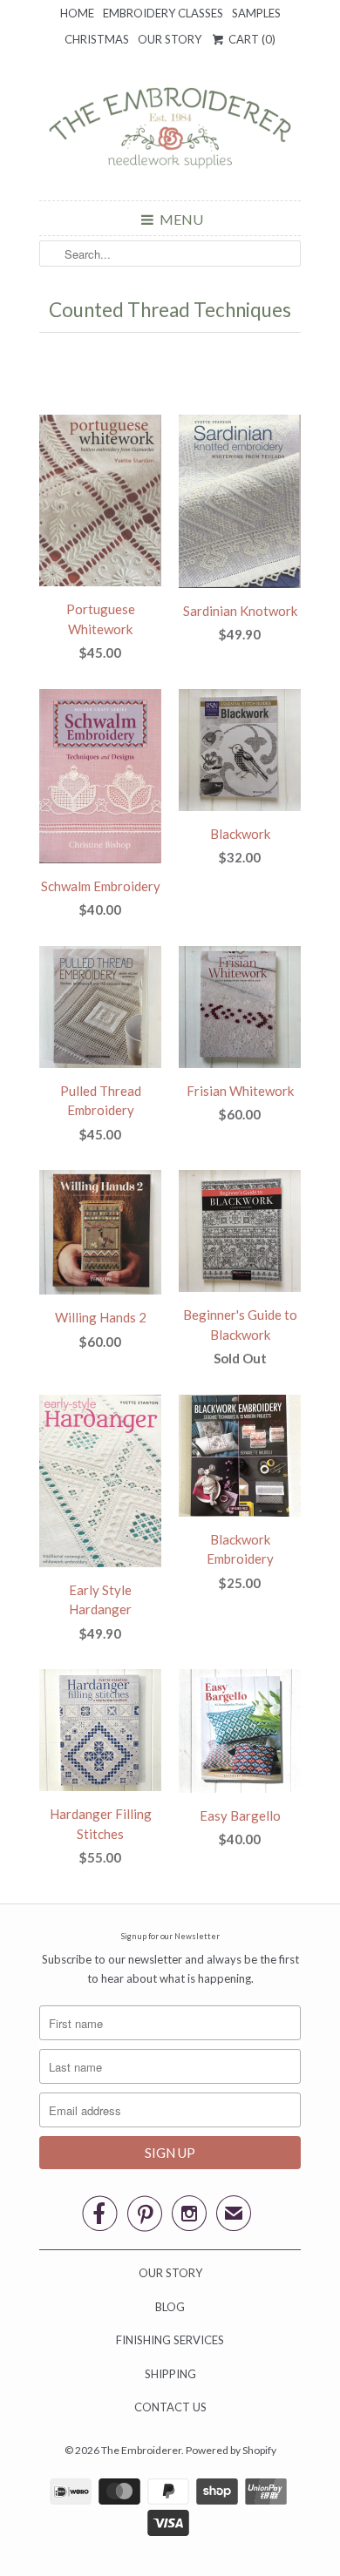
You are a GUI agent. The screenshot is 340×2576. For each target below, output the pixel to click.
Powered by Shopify (231, 2450)
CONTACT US (170, 2407)
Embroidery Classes (163, 13)
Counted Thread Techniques (170, 310)
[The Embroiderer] (170, 133)
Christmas (97, 39)
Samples (256, 13)
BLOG (170, 2307)
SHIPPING (170, 2374)
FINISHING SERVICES (170, 2340)
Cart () (251, 39)
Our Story (170, 39)
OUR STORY (170, 2273)
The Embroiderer (141, 2450)
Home (77, 13)
